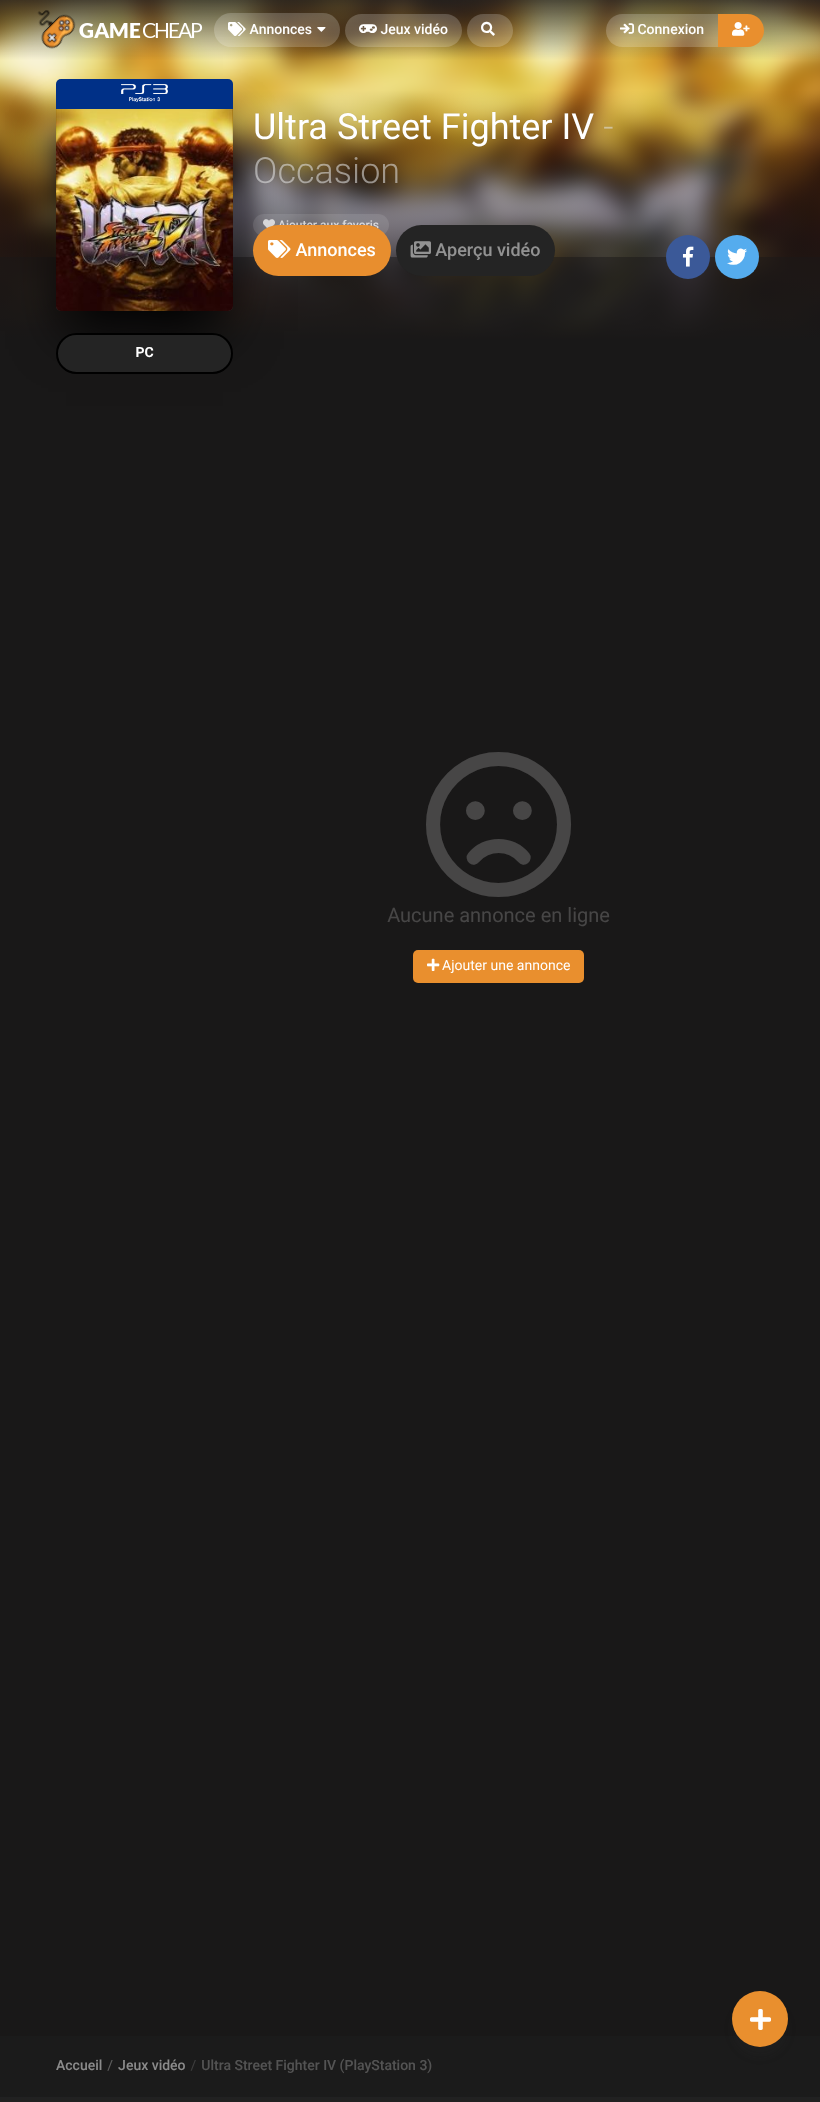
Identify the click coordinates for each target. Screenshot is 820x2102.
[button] (490, 30)
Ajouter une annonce (505, 966)
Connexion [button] (669, 30)
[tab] (322, 250)
